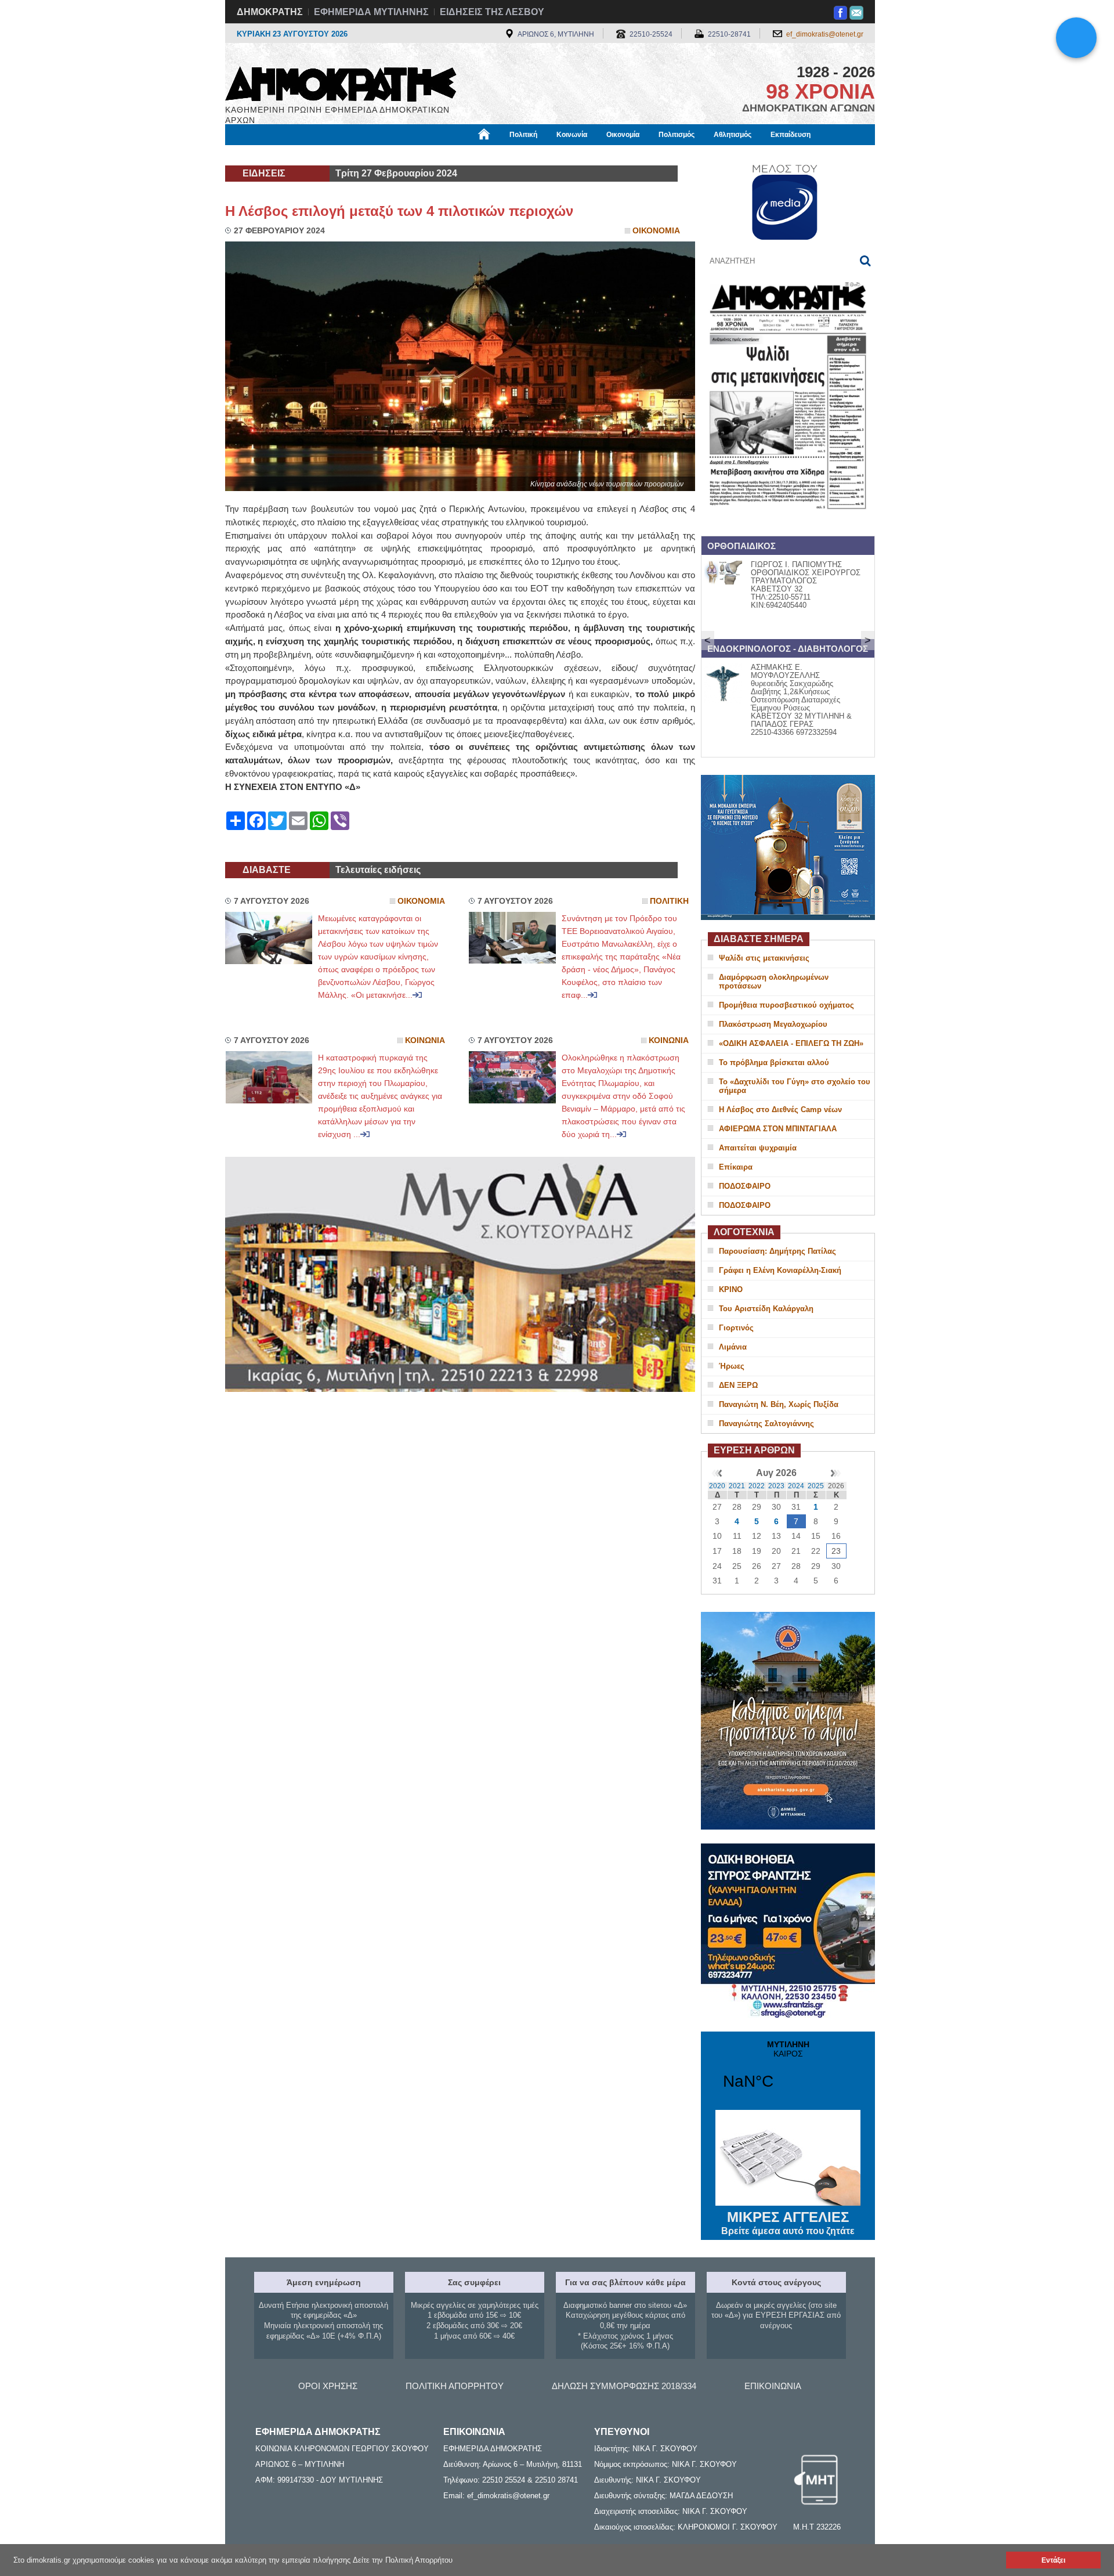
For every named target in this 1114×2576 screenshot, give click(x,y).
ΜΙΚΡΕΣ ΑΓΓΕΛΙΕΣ (788, 2223)
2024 (796, 1486)
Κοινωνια (425, 1040)
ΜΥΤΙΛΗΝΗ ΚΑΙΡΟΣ (788, 2072)
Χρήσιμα (462, 155)
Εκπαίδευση (791, 135)
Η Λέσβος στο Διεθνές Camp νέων (780, 1110)
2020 (717, 1486)
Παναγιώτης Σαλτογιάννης (766, 1424)
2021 (737, 1486)
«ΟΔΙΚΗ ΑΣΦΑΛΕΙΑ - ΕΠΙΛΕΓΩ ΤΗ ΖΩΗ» (791, 1043)
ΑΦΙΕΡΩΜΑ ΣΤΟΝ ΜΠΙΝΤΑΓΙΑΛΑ (778, 1129)
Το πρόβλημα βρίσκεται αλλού (774, 1062)
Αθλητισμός (733, 135)
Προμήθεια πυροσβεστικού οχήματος (786, 1005)
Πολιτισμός (677, 135)
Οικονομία (623, 135)
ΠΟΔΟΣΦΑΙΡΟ (745, 1186)
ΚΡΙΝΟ (731, 1289)
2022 (757, 1486)
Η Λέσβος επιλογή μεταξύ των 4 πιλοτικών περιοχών (399, 211)
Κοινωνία (572, 135)
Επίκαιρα (736, 1167)
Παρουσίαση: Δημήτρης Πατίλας (777, 1251)
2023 (776, 1486)
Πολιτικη (669, 901)
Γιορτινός (736, 1328)
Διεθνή (505, 155)
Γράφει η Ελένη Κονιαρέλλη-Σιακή (780, 1270)
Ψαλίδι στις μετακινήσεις (764, 958)
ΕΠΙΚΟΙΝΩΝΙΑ (773, 2386)
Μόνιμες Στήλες (259, 155)
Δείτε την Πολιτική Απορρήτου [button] (403, 2560)
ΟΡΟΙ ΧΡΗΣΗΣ (328, 2386)
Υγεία (420, 155)
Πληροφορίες (557, 155)
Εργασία (317, 155)
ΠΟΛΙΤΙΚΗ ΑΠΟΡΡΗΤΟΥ (455, 2386)
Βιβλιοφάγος (371, 155)
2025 (816, 1486)
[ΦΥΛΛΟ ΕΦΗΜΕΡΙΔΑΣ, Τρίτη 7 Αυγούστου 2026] (788, 524)
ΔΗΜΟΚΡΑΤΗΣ (270, 12)
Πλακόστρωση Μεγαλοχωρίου (773, 1024)
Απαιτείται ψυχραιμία (758, 1148)
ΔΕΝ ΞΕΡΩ (738, 1385)
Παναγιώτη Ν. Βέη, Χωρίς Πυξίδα (779, 1404)
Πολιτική (523, 135)
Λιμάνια (733, 1347)
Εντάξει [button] (1053, 2560)
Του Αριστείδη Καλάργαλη (766, 1309)
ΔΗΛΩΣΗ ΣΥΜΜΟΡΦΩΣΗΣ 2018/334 (624, 2386)
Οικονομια (656, 231)
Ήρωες (732, 1366)
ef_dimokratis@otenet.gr (825, 34)
